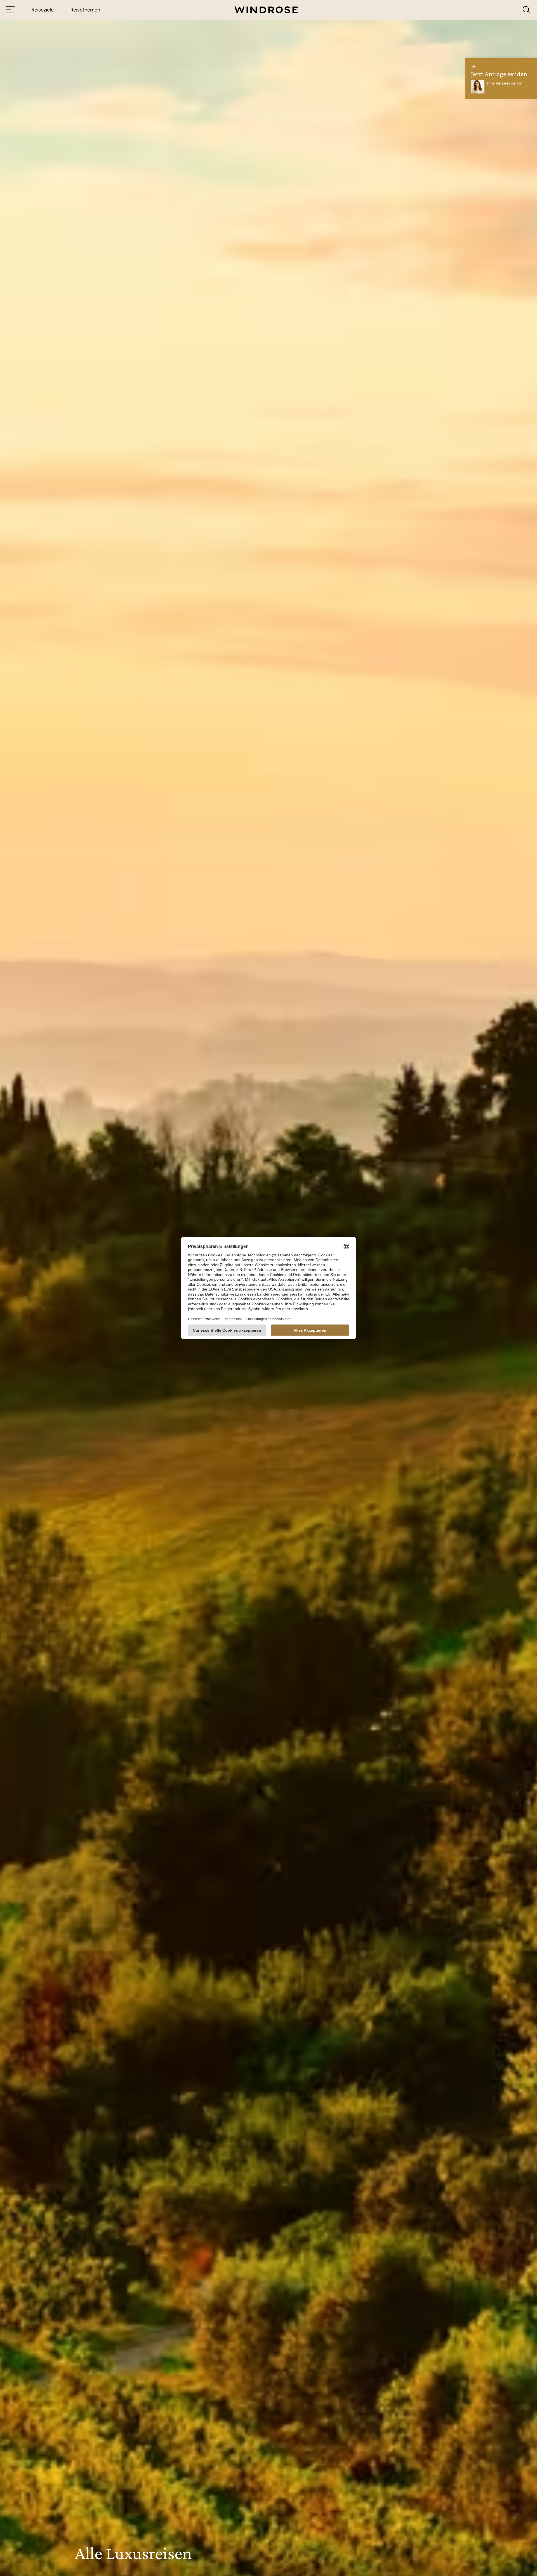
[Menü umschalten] (10, 10)
